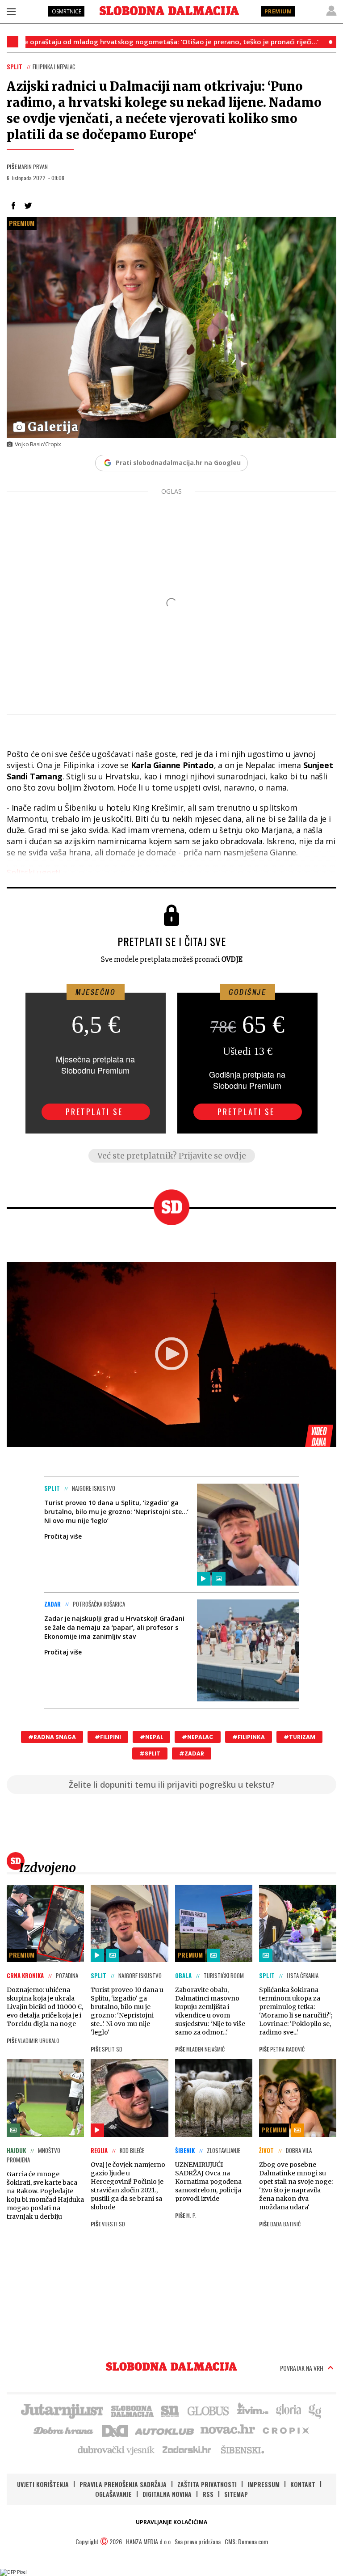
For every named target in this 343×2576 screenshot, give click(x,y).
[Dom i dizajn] (115, 2430)
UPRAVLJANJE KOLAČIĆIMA (171, 2522)
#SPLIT (150, 1753)
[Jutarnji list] (62, 2410)
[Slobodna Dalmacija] (169, 11)
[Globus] (209, 2410)
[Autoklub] (165, 2430)
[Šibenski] (242, 2449)
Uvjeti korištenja (43, 2484)
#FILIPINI (108, 1737)
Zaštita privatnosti (207, 2484)
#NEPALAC (198, 1737)
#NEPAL (151, 1737)
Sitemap (236, 2494)
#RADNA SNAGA (52, 1737)
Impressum (264, 2484)
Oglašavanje (113, 2494)
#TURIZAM (299, 1737)
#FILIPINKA (249, 1737)
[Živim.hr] (253, 2410)
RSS (208, 2494)
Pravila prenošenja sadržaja (123, 2484)
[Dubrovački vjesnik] (117, 2449)
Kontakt (303, 2484)
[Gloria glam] (316, 2410)
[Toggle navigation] (11, 11)
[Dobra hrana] (64, 2430)
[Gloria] (288, 2410)
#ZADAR (192, 1753)
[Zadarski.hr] (187, 2449)
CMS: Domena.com (246, 2541)
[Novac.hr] (228, 2430)
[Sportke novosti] (170, 2410)
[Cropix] (285, 2430)
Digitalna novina (167, 2494)
